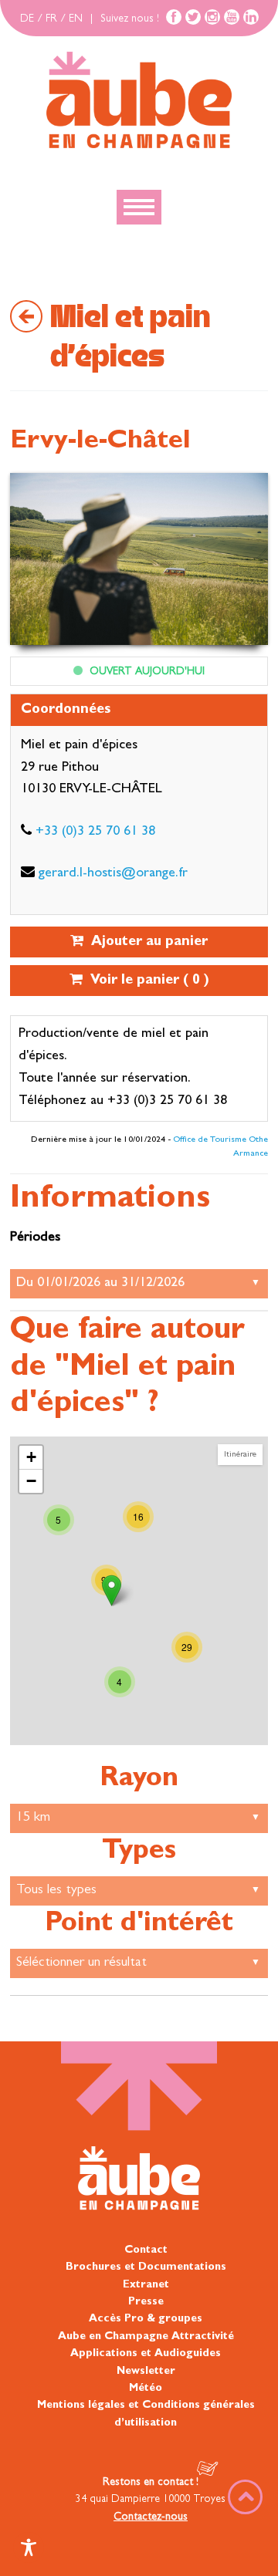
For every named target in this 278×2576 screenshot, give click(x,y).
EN (76, 19)
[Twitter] (193, 17)
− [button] (31, 1481)
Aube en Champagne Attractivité (146, 2337)
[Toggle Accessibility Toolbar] (29, 2547)
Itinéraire (240, 1455)
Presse (146, 2302)
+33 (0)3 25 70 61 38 (95, 832)
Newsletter (146, 2372)
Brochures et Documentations (146, 2267)
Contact (146, 2250)
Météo (146, 2389)
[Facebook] (174, 17)
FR (51, 19)
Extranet (146, 2285)
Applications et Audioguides (146, 2354)
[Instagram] (212, 17)
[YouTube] (232, 17)
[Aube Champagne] (139, 101)
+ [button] (31, 1457)
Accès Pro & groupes (146, 2319)
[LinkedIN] (251, 17)
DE (27, 19)
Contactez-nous (151, 2517)
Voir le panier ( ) (146, 981)
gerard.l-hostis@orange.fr (113, 874)
